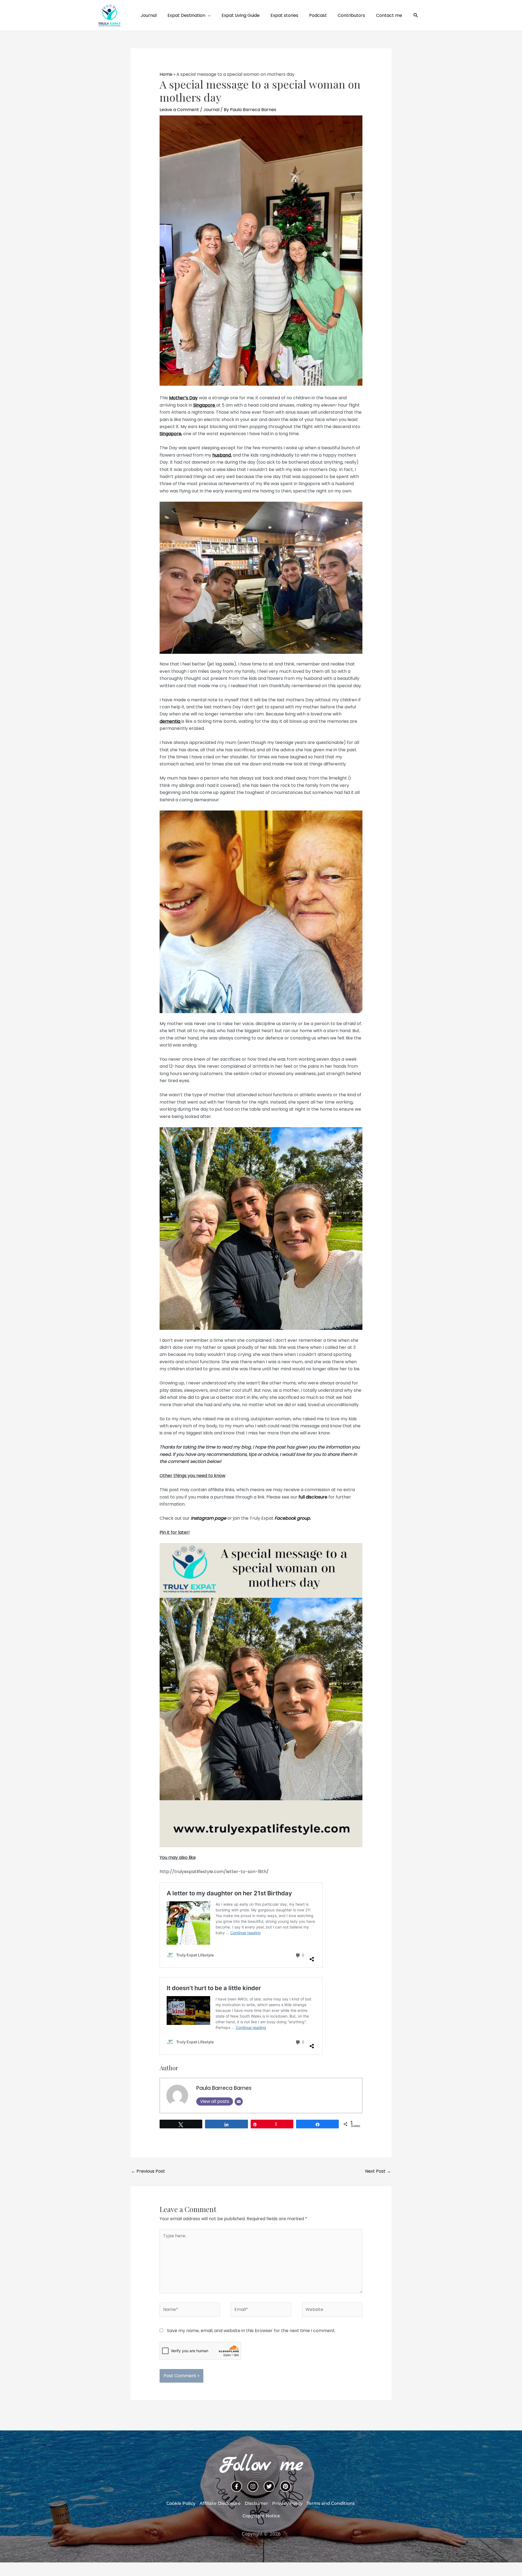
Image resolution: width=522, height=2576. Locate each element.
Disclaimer (256, 2503)
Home (166, 74)
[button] (416, 15)
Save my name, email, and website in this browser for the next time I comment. (251, 2331)
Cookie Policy (181, 2503)
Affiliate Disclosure (220, 2503)
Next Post (378, 2171)
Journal (211, 110)
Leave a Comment (179, 110)
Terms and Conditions (331, 2503)
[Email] (239, 2101)
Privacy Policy (287, 2503)
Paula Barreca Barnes (224, 2088)
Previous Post (148, 2171)
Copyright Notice (261, 2516)
